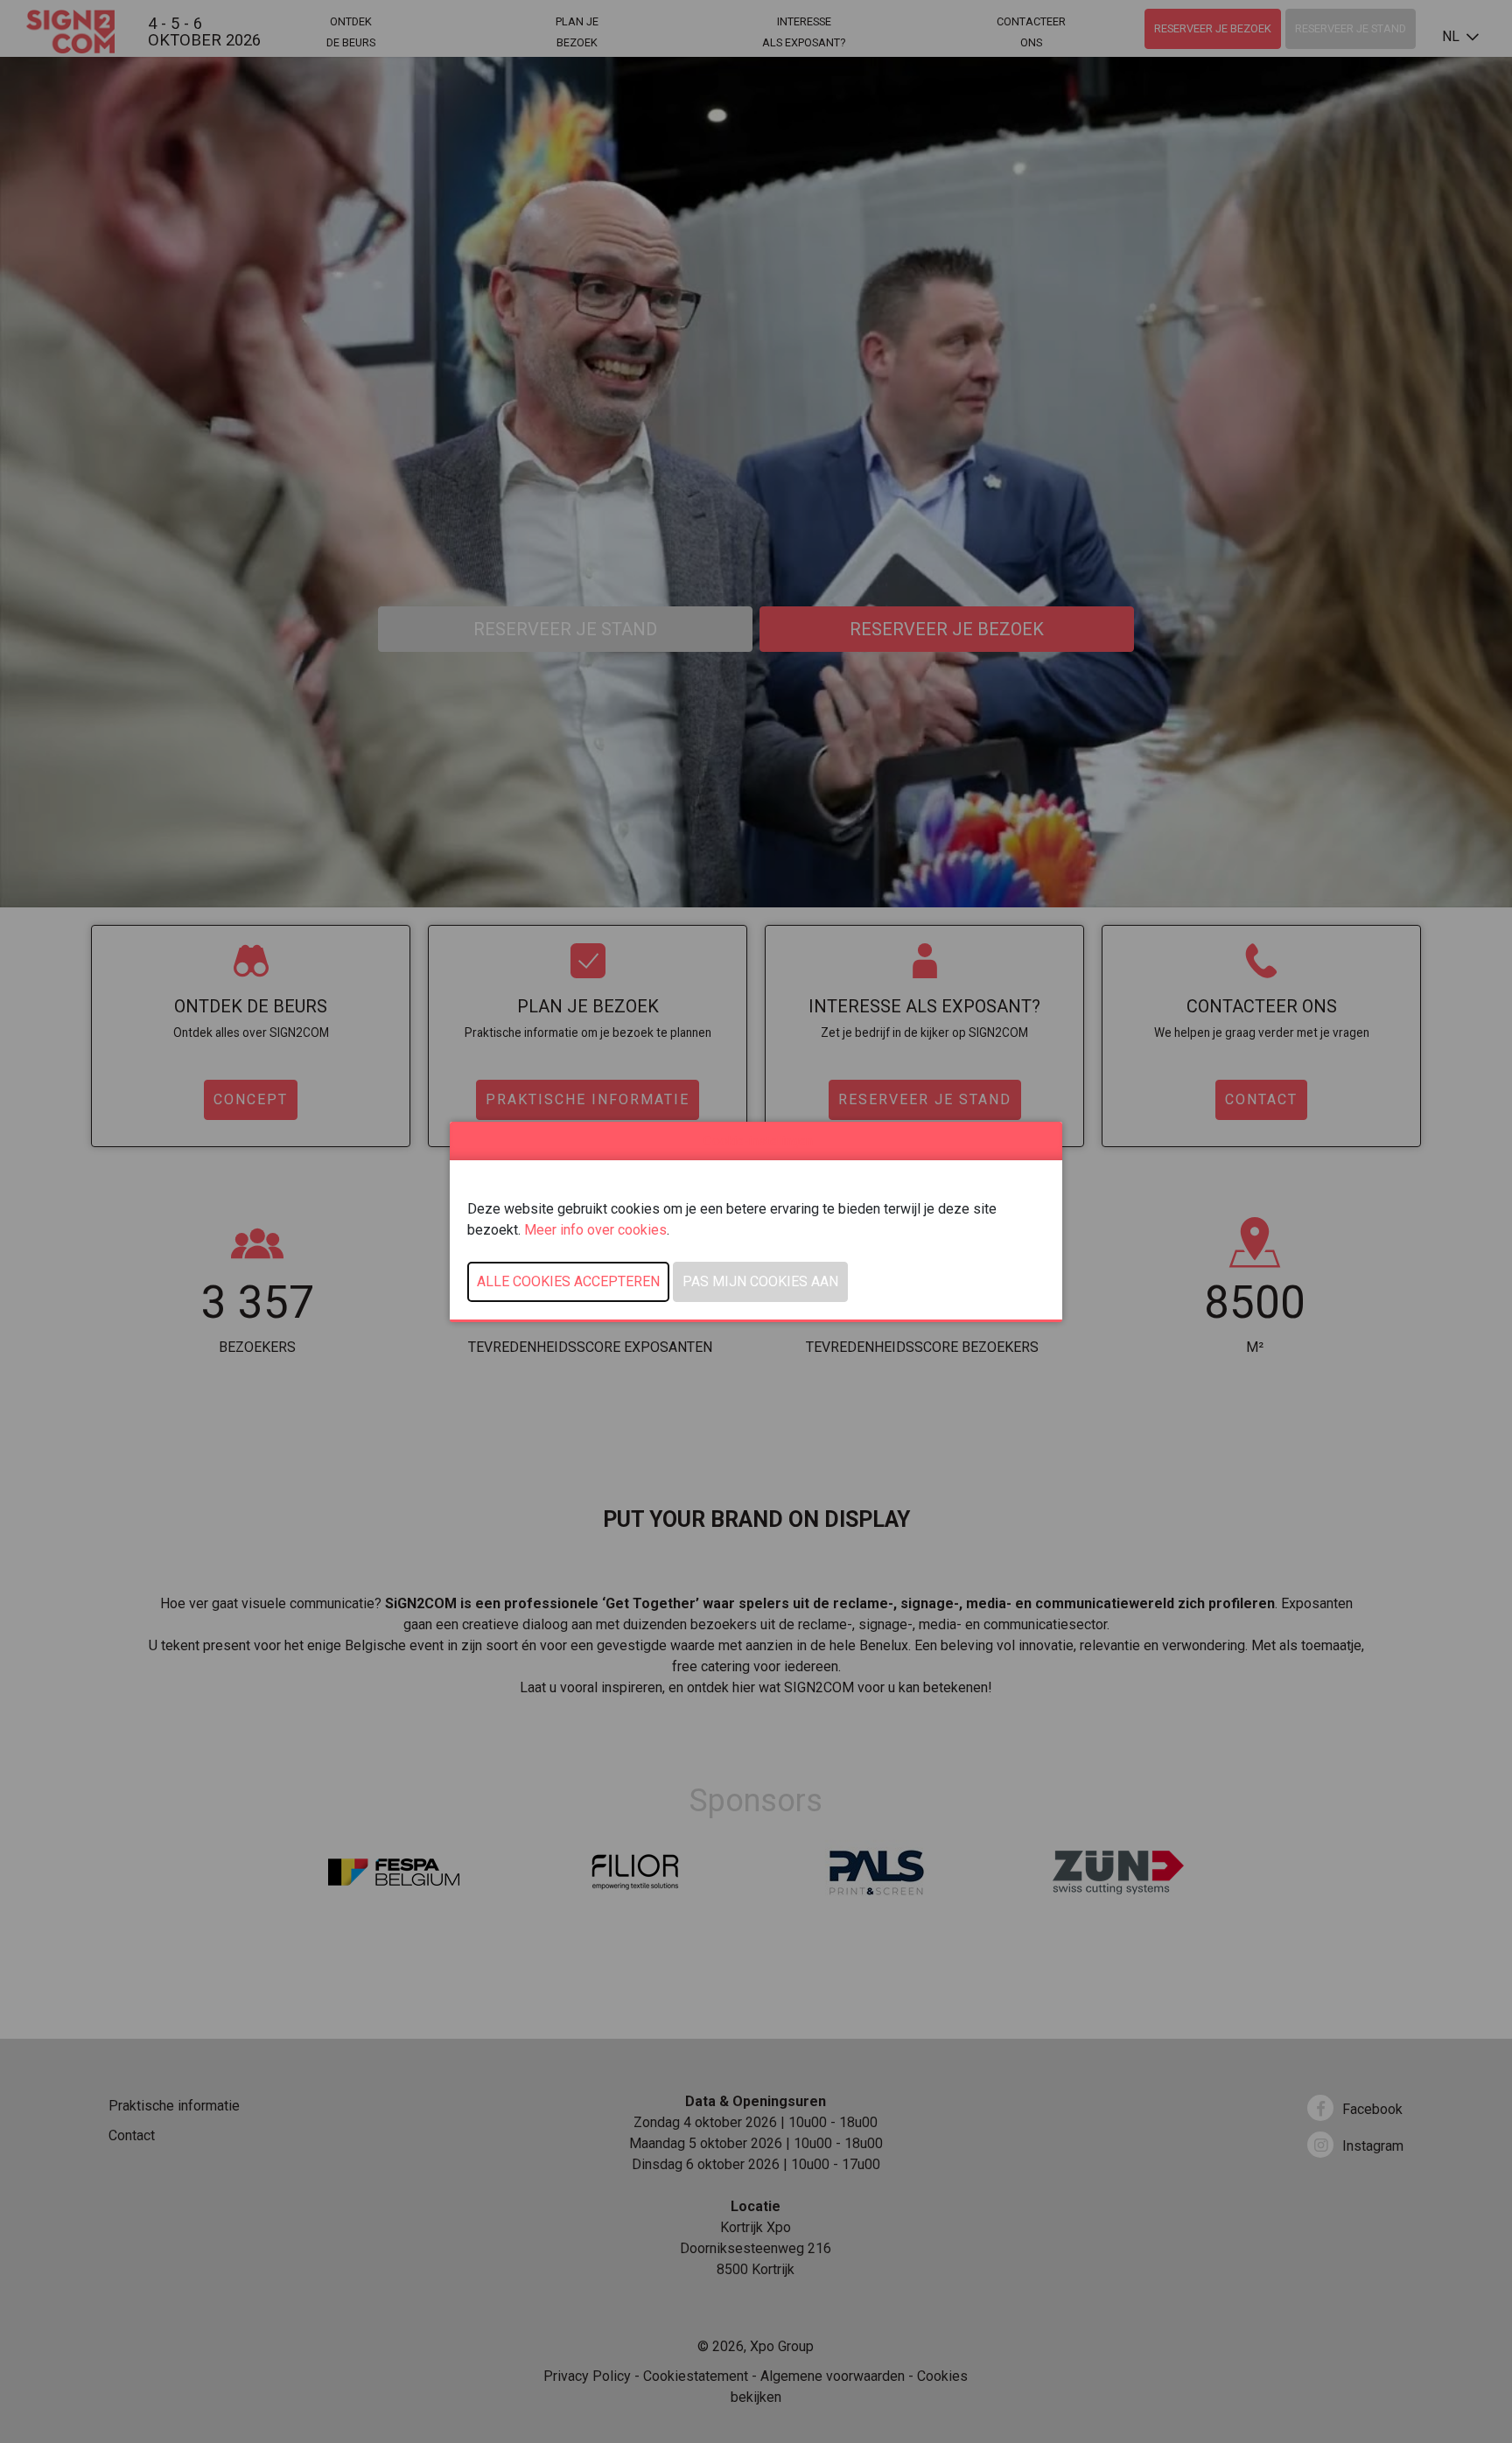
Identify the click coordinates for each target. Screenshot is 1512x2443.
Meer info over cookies (595, 1230)
